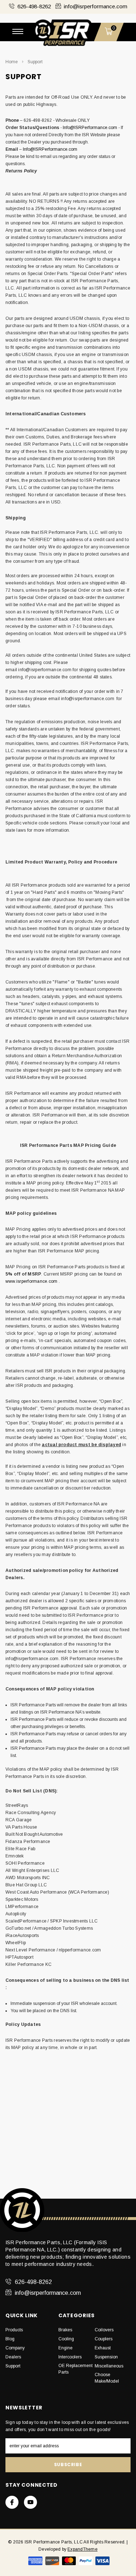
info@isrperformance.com (96, 6)
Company (15, 2348)
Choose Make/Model (107, 2378)
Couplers (104, 2339)
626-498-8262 (34, 6)
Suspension (106, 2357)
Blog (10, 2339)
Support (35, 62)
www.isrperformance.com (31, 1281)
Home (12, 62)
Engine (65, 2348)
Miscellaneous (109, 2366)
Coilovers (104, 2330)
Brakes (65, 2330)
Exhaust (103, 2348)
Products (14, 2330)
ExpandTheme (83, 2549)
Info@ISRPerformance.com (90, 128)
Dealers (13, 2357)
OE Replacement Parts (75, 2369)
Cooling (66, 2339)
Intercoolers (70, 2357)
